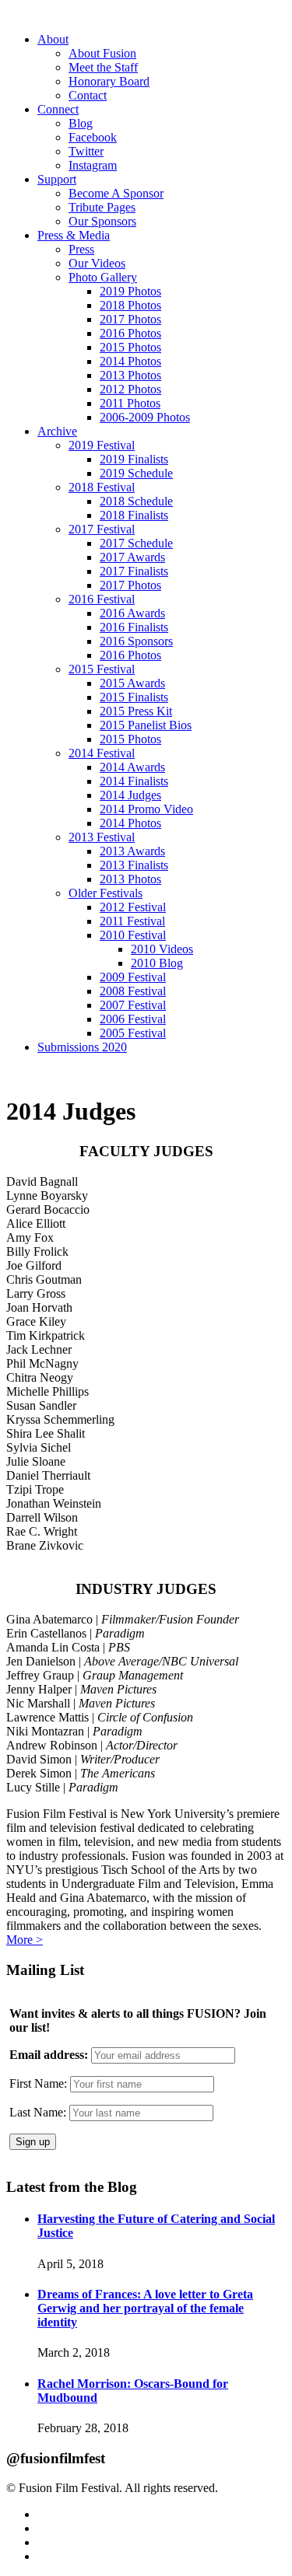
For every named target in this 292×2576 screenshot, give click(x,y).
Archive (57, 431)
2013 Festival (102, 837)
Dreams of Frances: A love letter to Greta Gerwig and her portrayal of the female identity (145, 2308)
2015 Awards (132, 683)
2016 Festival (102, 599)
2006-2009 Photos (145, 417)
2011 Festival (132, 921)
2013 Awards (132, 851)
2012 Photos (130, 389)
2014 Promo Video (146, 809)
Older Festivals (106, 893)
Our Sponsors (102, 221)
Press (81, 249)
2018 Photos (130, 305)
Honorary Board (109, 81)
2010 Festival (133, 935)
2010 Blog (157, 963)
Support (57, 179)
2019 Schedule (136, 473)
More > (25, 1940)
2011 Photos (130, 403)
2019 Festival (102, 445)
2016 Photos (130, 333)
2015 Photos (130, 347)
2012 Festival (133, 907)
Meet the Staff (103, 67)
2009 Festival (133, 977)
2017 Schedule (136, 543)
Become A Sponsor (116, 193)
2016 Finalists (134, 627)
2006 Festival (133, 1019)
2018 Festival (102, 487)
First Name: (38, 2083)
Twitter (86, 151)
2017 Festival (102, 529)
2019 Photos (130, 291)
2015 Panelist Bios (146, 725)
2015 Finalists (134, 697)
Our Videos (97, 263)
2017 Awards (132, 557)
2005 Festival (133, 1033)
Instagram (93, 165)
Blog (81, 123)
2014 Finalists (134, 781)
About (53, 39)
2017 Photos (130, 319)
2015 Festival (102, 669)
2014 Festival (102, 753)
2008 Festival (133, 991)
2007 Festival (133, 1005)
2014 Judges (130, 795)
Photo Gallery (103, 277)
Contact (88, 95)
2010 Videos (162, 949)
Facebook (93, 137)
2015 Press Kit (136, 711)
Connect (58, 109)
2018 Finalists (134, 515)
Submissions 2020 (82, 1047)
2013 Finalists (134, 865)
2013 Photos (130, 375)
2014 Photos (130, 361)
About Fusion (102, 53)
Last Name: (38, 2112)
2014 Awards (132, 767)
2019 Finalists (134, 459)
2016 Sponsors (136, 641)
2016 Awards (132, 613)
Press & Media (74, 235)
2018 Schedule (136, 501)
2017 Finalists (134, 571)
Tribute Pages (102, 207)
